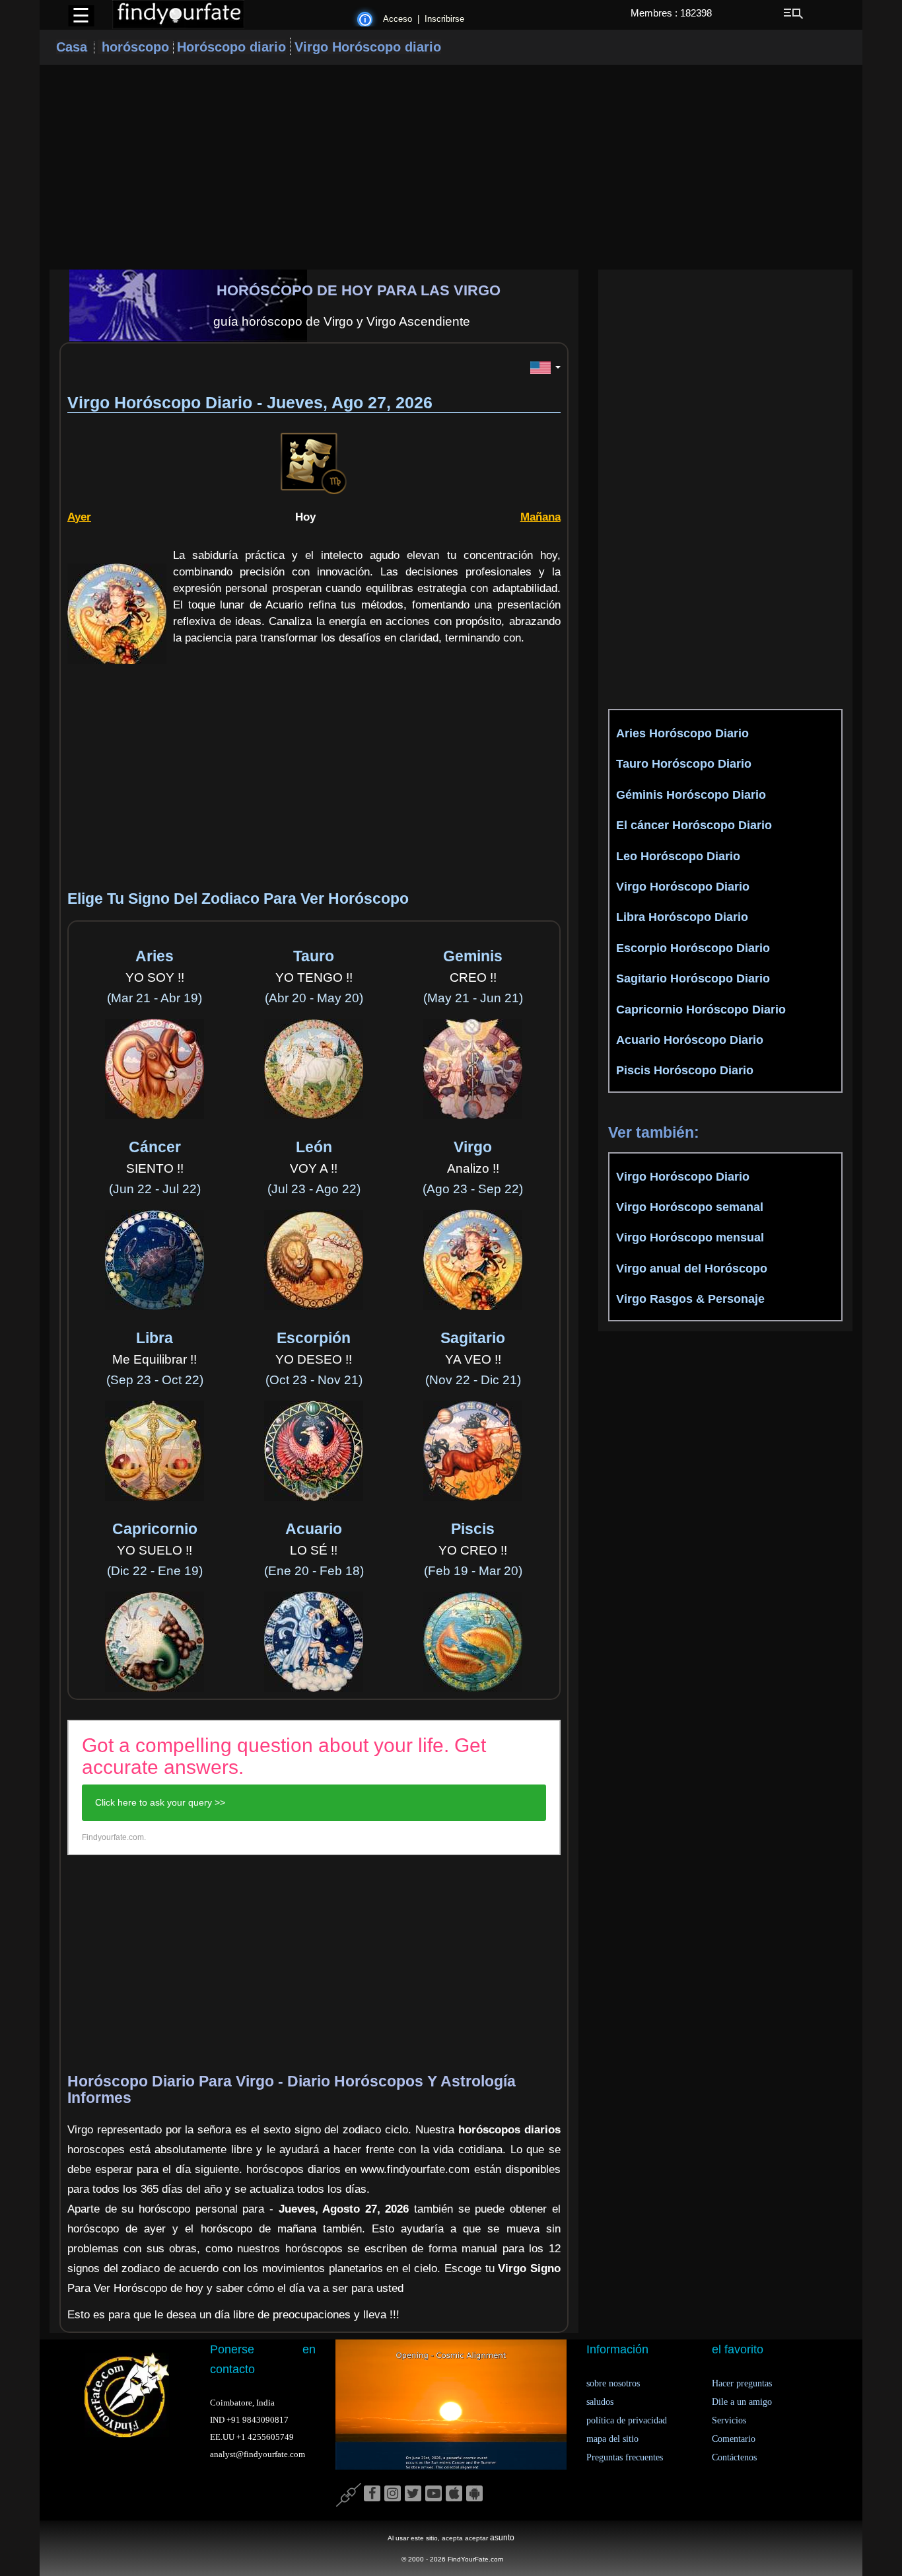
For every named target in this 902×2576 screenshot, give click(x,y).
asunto (502, 2538)
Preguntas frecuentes (625, 2457)
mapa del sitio (612, 2439)
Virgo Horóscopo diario (368, 47)
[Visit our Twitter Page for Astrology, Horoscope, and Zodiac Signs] (413, 2494)
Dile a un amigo (742, 2402)
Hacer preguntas (742, 2383)
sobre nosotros (613, 2383)
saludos (600, 2402)
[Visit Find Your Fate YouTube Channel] (434, 2494)
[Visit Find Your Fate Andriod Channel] (474, 2494)
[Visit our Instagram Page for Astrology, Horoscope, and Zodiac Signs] (393, 2494)
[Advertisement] (451, 167)
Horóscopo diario (231, 47)
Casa (72, 47)
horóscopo (135, 47)
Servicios (729, 2420)
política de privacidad (627, 2420)
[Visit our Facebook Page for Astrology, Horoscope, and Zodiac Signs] (372, 2494)
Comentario (734, 2439)
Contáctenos (734, 2457)
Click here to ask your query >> (160, 1802)
